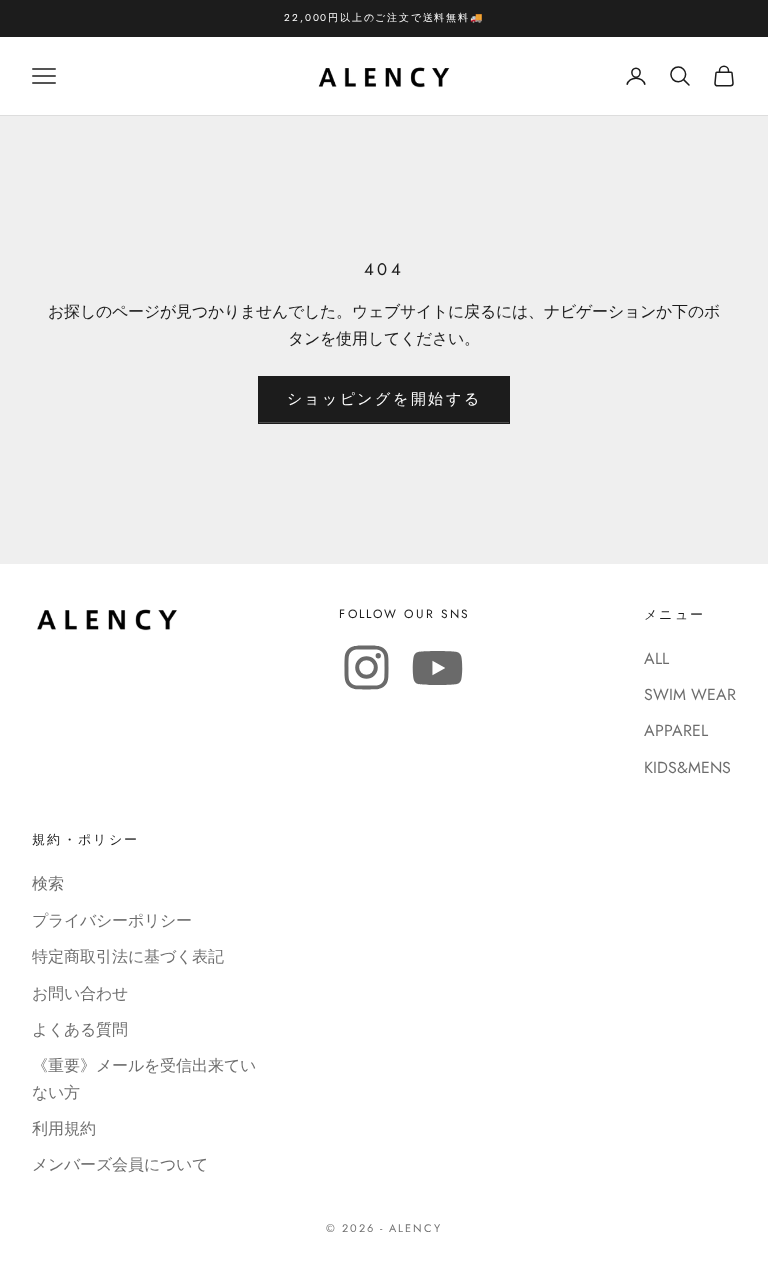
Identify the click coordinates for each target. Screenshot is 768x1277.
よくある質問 (80, 1029)
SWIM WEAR (690, 694)
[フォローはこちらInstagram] (366, 667)
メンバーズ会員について (120, 1164)
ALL (656, 658)
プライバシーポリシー (112, 920)
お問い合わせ (80, 993)
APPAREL (676, 730)
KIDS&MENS (687, 767)
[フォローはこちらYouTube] (437, 667)
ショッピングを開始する (384, 399)
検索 (48, 883)
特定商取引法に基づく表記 (128, 956)
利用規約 (64, 1128)
